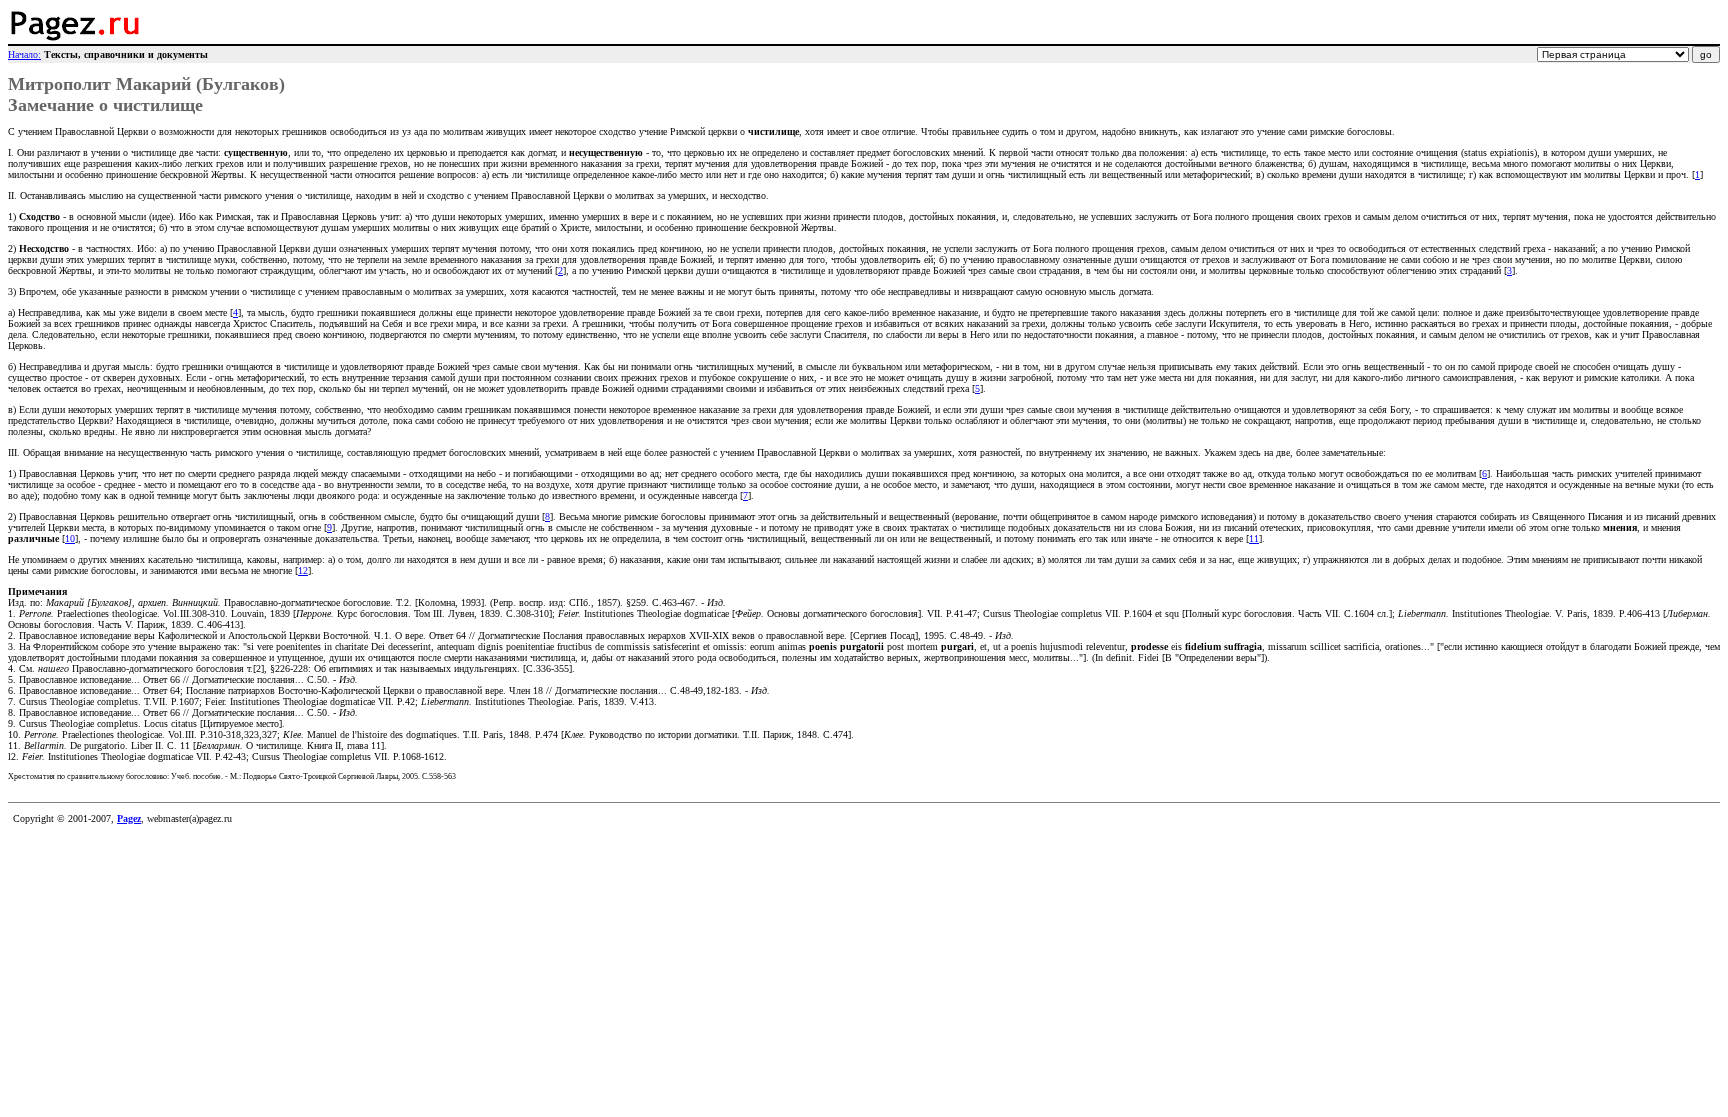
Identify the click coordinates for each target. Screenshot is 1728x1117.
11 (1254, 538)
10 (70, 538)
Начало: (24, 54)
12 (303, 570)
